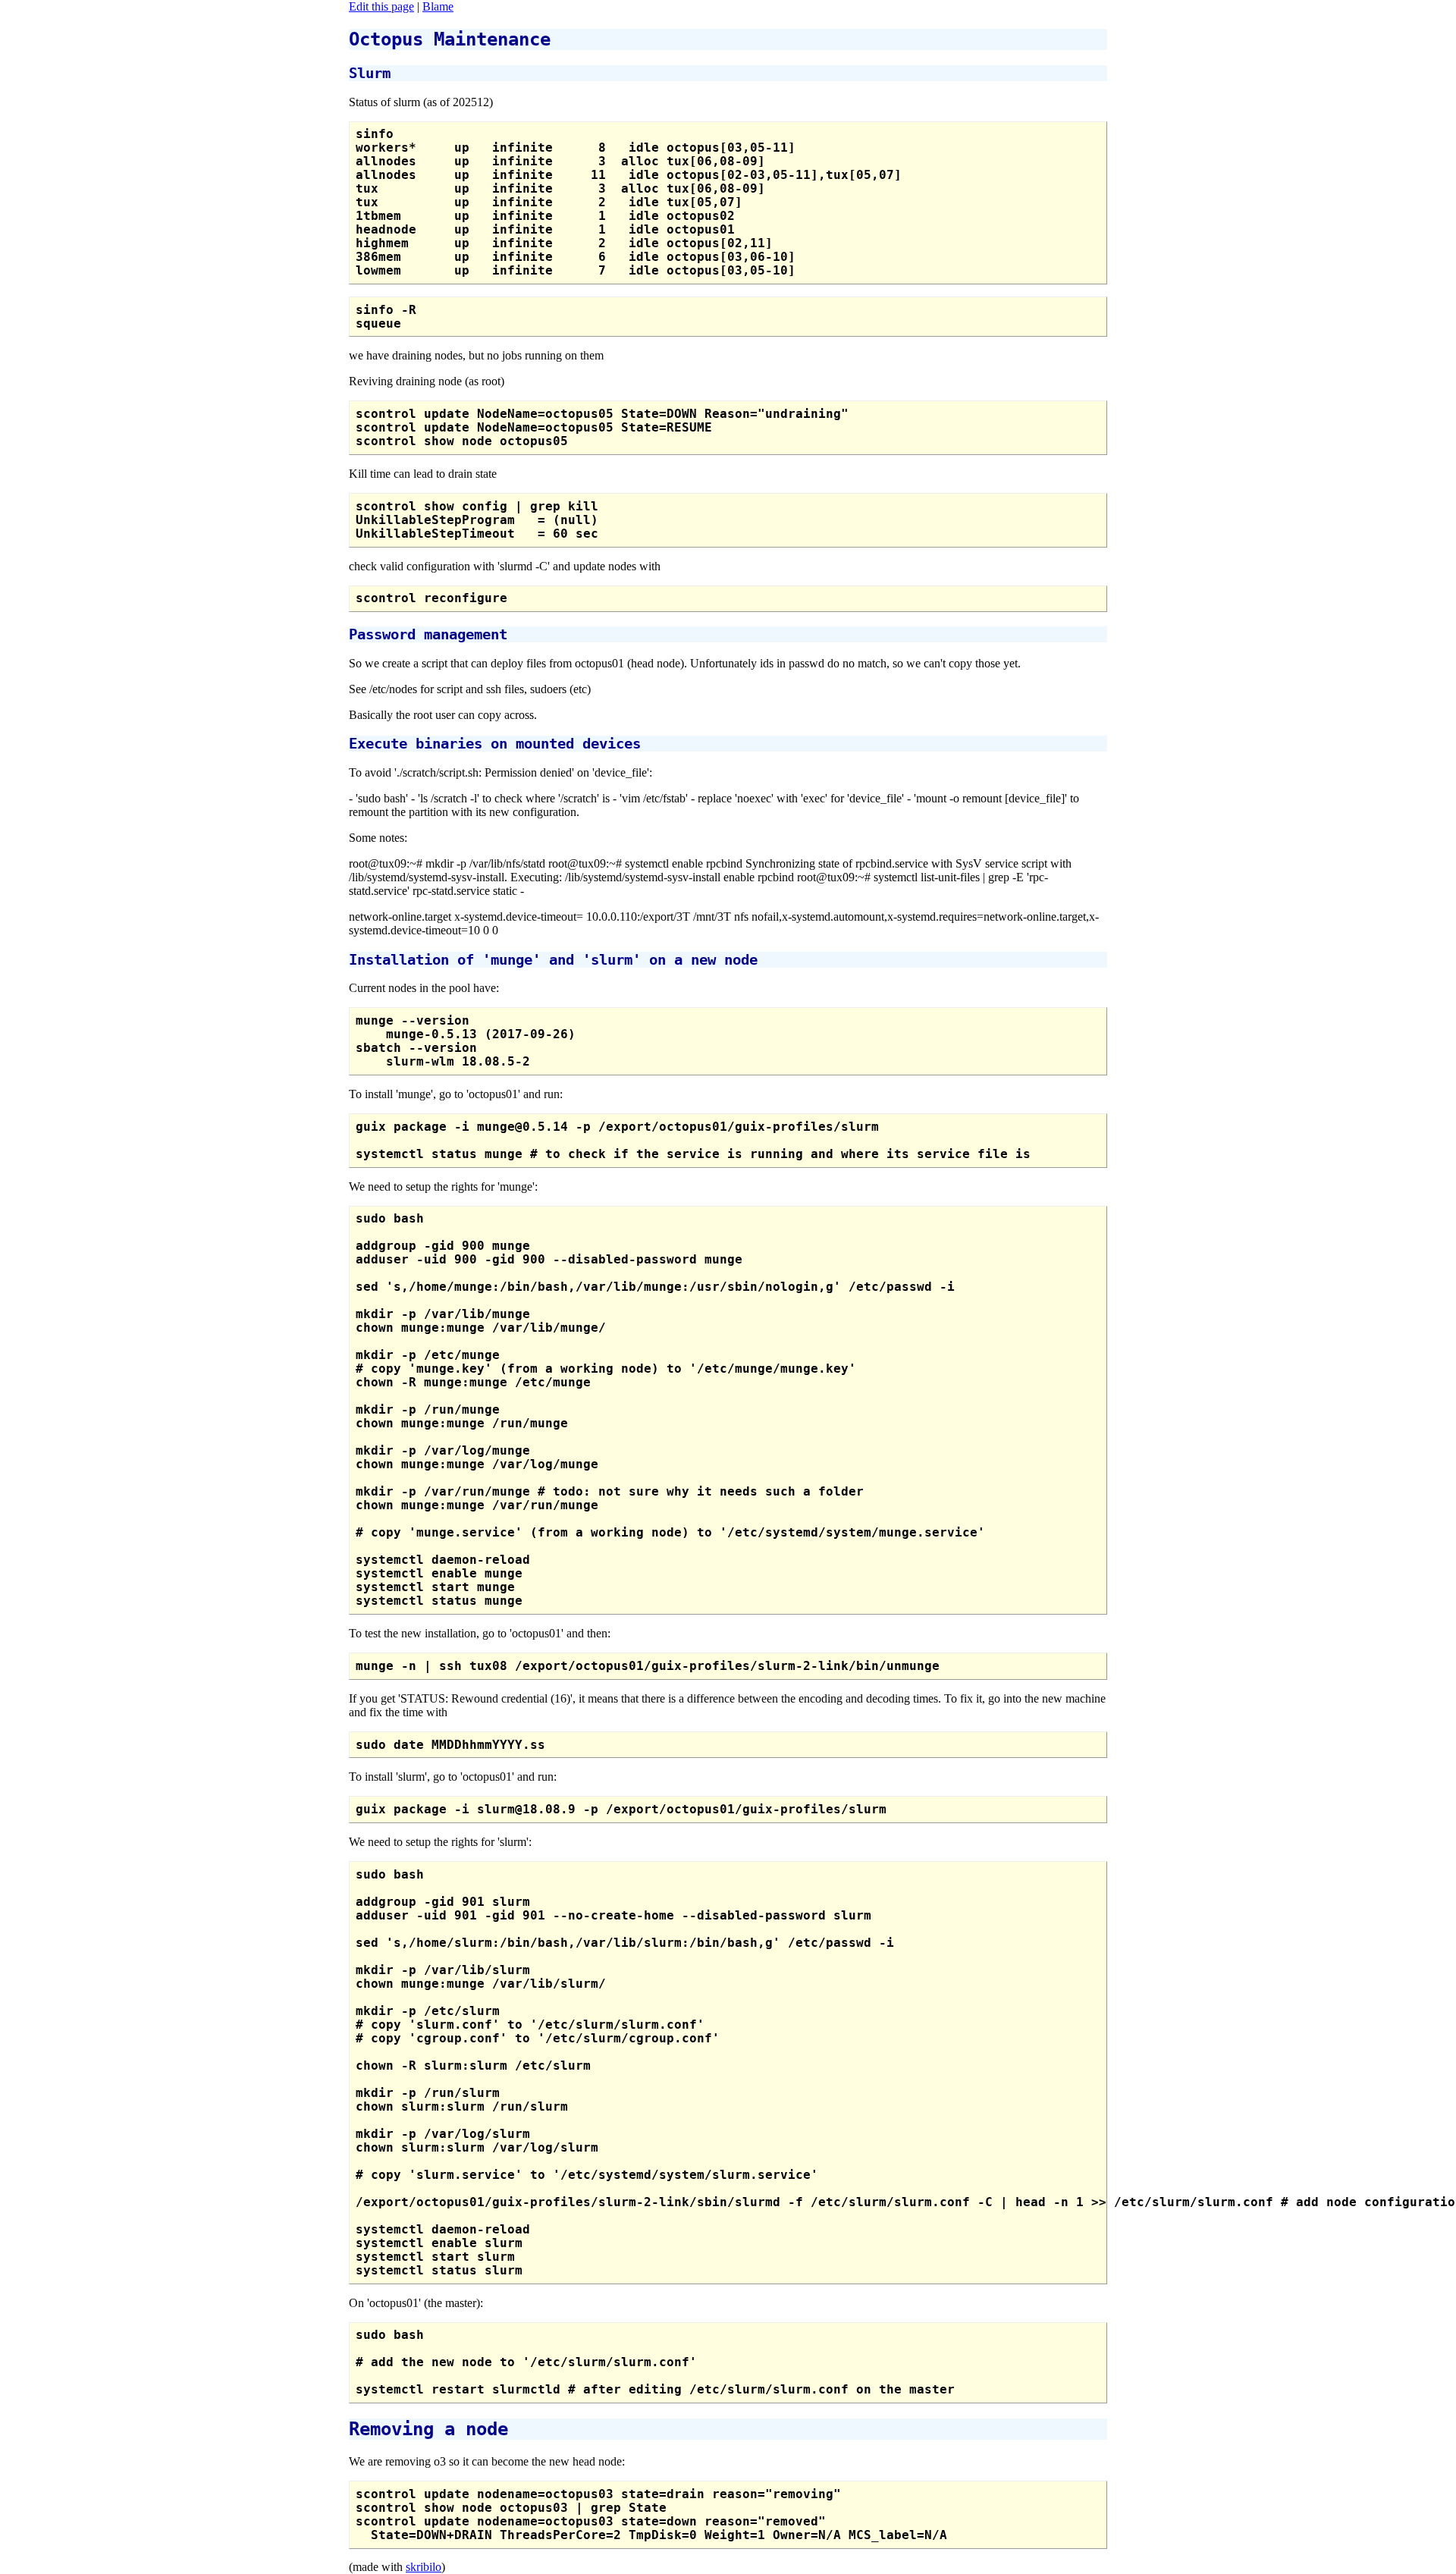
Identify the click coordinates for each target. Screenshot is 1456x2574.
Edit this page (381, 6)
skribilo (424, 2567)
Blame (438, 6)
